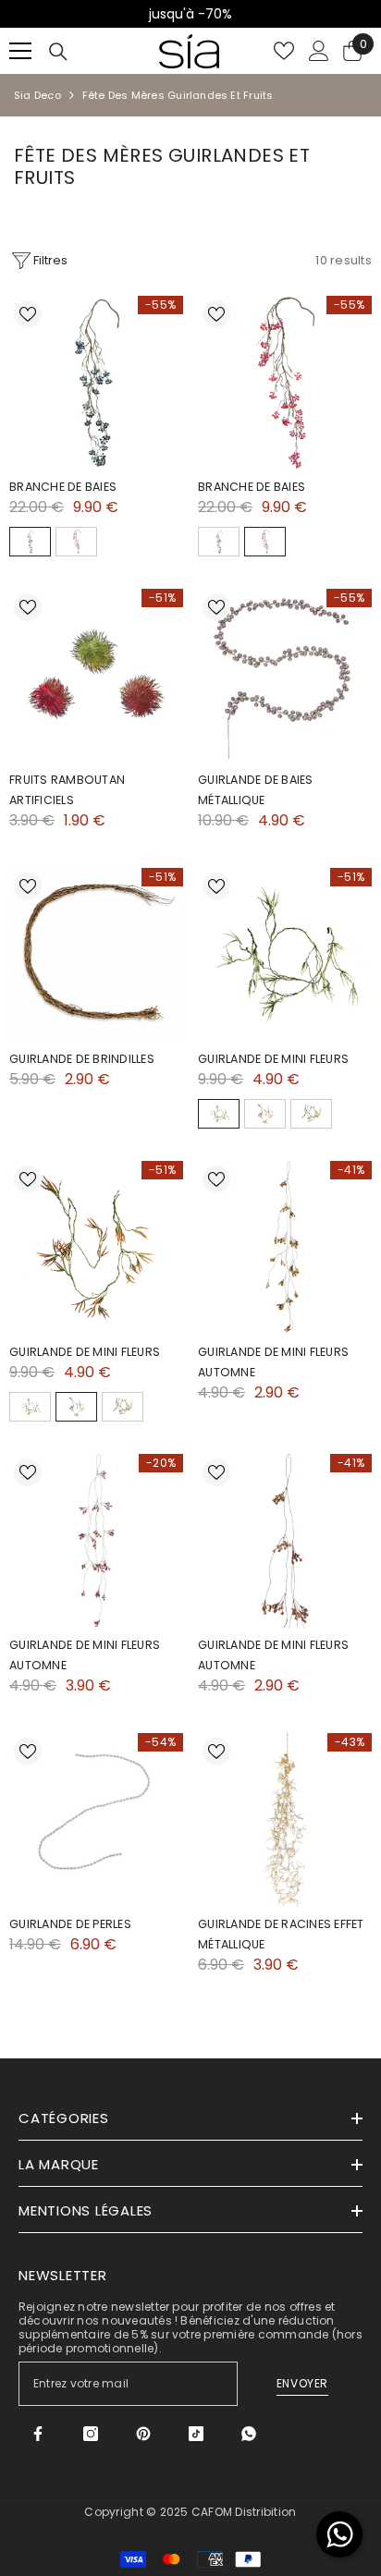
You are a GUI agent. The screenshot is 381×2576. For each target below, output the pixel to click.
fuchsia (76, 542)
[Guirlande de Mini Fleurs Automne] (285, 1248)
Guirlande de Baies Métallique (256, 790)
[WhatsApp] (249, 2434)
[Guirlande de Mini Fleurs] (285, 955)
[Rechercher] (58, 52)
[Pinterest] (143, 2434)
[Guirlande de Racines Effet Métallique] (285, 1820)
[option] (190, 14)
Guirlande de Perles (70, 1924)
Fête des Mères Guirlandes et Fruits (178, 95)
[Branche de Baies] (96, 383)
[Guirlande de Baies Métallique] (285, 676)
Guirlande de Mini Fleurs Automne (273, 1362)
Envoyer (302, 2383)
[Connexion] (319, 51)
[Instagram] (91, 2434)
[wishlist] (284, 51)
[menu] (20, 51)
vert (219, 1114)
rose (311, 1114)
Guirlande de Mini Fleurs (273, 1059)
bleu (30, 542)
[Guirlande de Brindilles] (96, 955)
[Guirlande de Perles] (96, 1820)
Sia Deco (37, 95)
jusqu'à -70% (190, 14)
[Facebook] (38, 2434)
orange (265, 1114)
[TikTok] (196, 2434)
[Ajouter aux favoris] (28, 314)
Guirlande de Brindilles (82, 1059)
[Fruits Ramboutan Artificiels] (96, 676)
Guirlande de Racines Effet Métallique (281, 1934)
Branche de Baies (63, 487)
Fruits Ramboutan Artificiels (67, 790)
